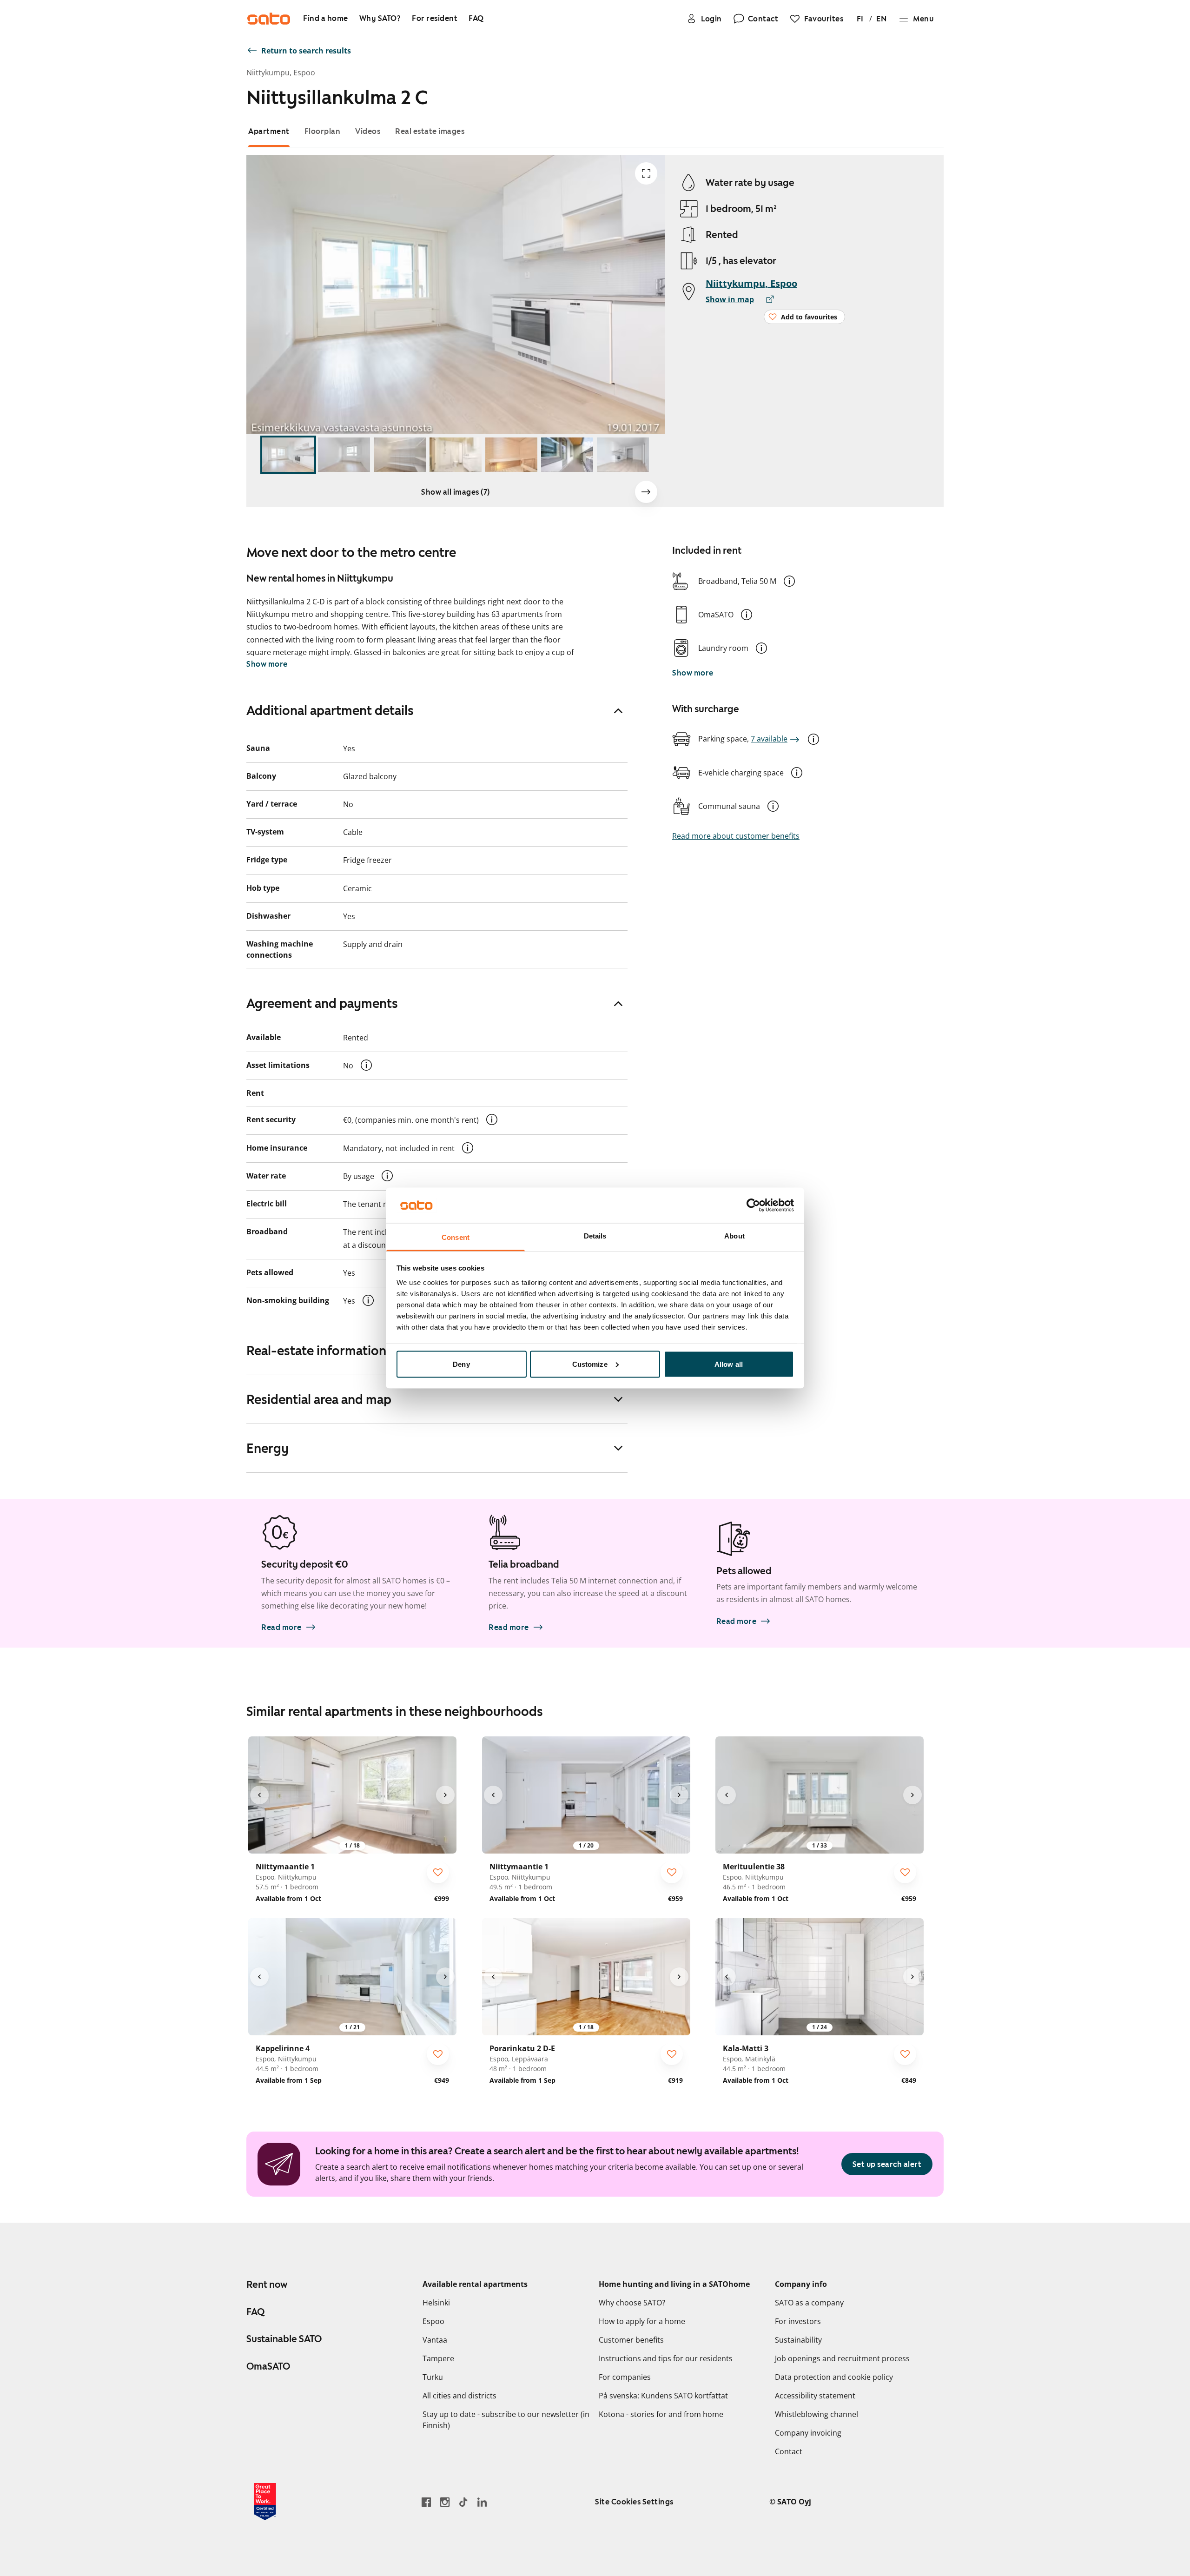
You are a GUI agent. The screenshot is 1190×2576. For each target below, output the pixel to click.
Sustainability (798, 2340)
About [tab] (734, 1236)
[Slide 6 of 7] (567, 455)
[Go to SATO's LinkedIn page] (482, 2502)
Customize (590, 1364)
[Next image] (646, 492)
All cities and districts (459, 2396)
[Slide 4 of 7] (456, 455)
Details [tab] (595, 1236)
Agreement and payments (322, 1003)
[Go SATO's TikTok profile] (463, 2502)
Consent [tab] (456, 1237)
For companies (625, 2377)
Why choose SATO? (632, 2303)
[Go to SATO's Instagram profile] (445, 2502)
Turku (433, 2377)
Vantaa (435, 2340)
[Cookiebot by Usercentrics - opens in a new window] (753, 1205)
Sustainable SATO (284, 2339)
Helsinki (436, 2303)
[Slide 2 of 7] (344, 455)
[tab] (269, 131)
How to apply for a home (642, 2321)
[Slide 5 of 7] (511, 455)
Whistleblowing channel (816, 2414)
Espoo (433, 2321)
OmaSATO (268, 2366)
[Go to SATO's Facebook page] (426, 2502)
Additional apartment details (330, 710)
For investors (798, 2321)
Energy (268, 1448)
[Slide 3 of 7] (400, 455)
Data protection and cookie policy (834, 2377)
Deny (461, 1364)
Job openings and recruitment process (842, 2358)
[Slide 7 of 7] (623, 455)
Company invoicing (808, 2433)
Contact (789, 2451)
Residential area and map (319, 1399)
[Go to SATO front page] (269, 19)
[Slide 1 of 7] (288, 455)
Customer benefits (631, 2340)
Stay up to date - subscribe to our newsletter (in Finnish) (506, 2420)
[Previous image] (259, 1795)
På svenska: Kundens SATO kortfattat (663, 2396)
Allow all (729, 1364)
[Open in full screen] (646, 173)
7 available (769, 739)
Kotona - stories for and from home (661, 2414)
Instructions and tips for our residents (666, 2358)
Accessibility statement (815, 2396)
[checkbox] (438, 1872)
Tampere (438, 2358)
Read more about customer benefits (736, 836)
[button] (789, 581)
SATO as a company (809, 2303)
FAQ (255, 2312)
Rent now (267, 2285)
